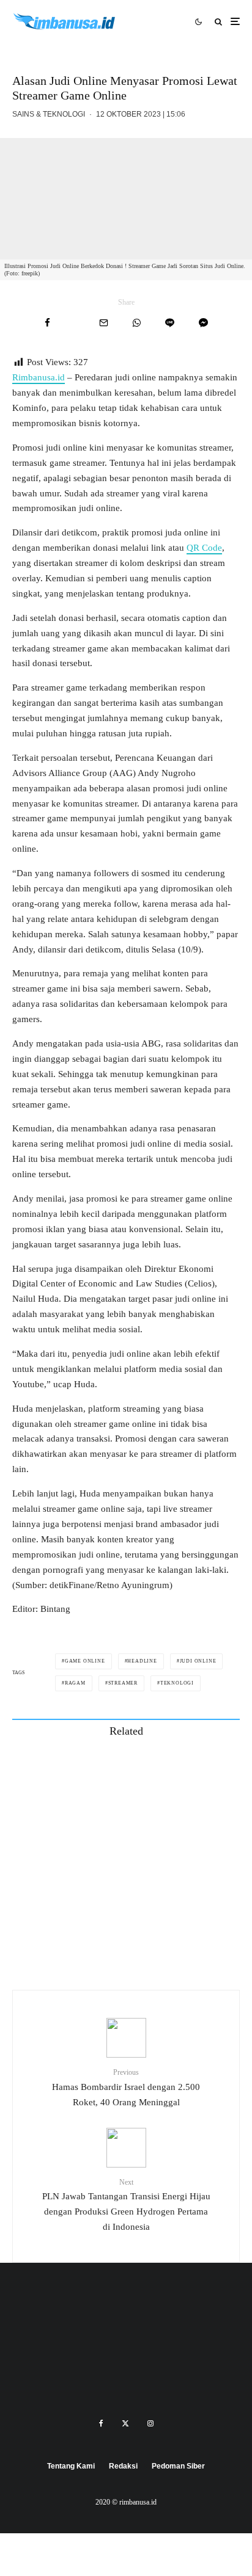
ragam (75, 1683)
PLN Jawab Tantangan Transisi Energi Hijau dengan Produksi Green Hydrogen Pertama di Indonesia (126, 2205)
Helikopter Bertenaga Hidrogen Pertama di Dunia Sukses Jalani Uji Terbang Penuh (146, 1827)
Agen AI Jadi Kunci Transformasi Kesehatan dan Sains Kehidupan (149, 1885)
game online (85, 1661)
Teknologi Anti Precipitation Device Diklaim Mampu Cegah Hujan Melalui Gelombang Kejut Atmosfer (149, 1769)
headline (142, 1661)
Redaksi (123, 2466)
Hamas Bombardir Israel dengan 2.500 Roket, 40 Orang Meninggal (126, 2087)
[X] (125, 2423)
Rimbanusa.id (39, 377)
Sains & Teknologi (49, 114)
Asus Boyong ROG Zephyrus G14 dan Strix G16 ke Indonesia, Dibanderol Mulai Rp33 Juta (148, 1943)
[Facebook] (101, 2423)
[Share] (47, 323)
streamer (123, 1683)
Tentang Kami (71, 2466)
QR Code (204, 548)
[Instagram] (150, 2423)
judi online (198, 1661)
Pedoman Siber (178, 2466)
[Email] (104, 323)
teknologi (177, 1683)
